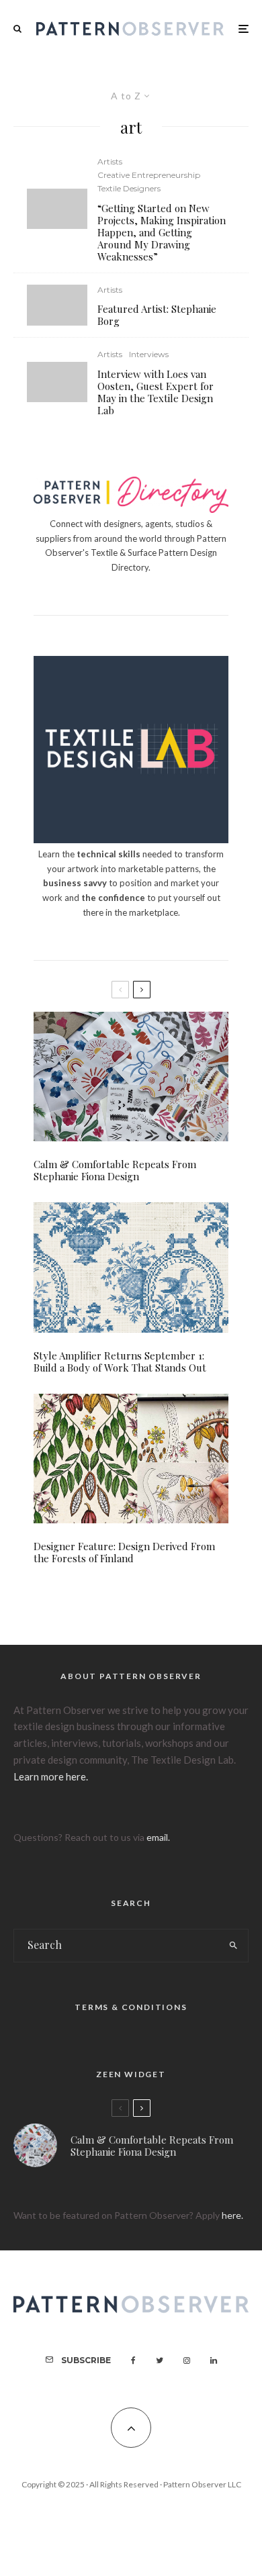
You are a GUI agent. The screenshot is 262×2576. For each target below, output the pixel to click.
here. (232, 2215)
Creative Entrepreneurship (149, 175)
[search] (233, 1946)
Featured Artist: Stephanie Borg (157, 315)
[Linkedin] (214, 2360)
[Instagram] (187, 2360)
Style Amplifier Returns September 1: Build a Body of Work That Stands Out (120, 1362)
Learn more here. (51, 1776)
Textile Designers (129, 188)
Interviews (149, 354)
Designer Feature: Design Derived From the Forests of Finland (124, 1552)
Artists (110, 161)
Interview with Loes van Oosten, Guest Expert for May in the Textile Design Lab (156, 392)
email (157, 1837)
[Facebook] (133, 2360)
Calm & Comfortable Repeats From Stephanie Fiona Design (115, 1170)
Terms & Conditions (131, 2007)
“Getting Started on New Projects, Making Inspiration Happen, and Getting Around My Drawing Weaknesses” (162, 232)
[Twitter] (160, 2360)
